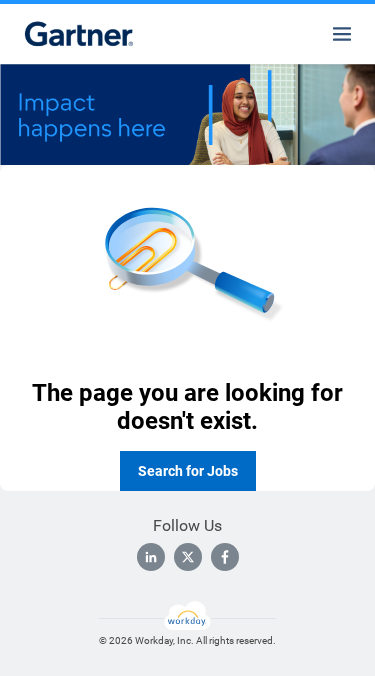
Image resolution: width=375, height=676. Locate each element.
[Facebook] (225, 557)
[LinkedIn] (151, 557)
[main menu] (342, 34)
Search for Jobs (188, 471)
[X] (188, 557)
